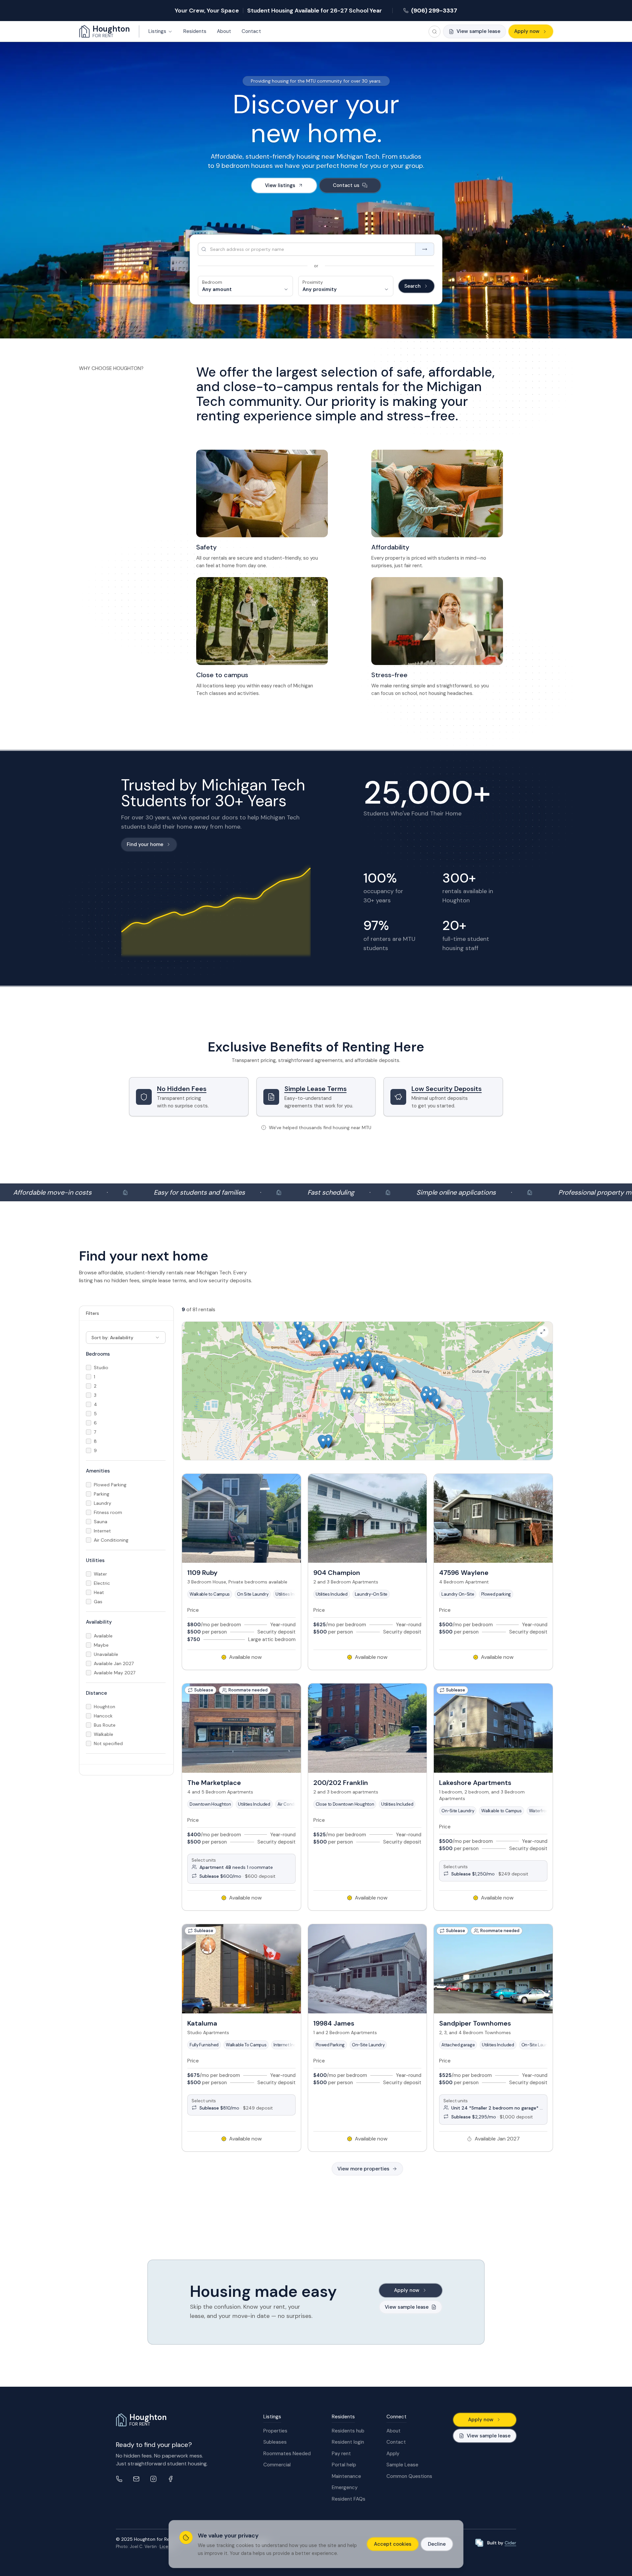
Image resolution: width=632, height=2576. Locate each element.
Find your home (145, 844)
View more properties (363, 2169)
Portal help (344, 2465)
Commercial (277, 2465)
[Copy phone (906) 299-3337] (119, 2479)
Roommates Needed (287, 2454)
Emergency (345, 2487)
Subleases (275, 2442)
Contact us (346, 185)
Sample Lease (402, 2465)
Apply (393, 2454)
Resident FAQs (349, 2499)
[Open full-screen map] (543, 1332)
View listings (280, 185)
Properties (275, 2431)
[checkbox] (89, 1368)
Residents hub (348, 2431)
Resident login (348, 2442)
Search (412, 286)
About (394, 2431)
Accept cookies (393, 2544)
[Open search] (434, 32)
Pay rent (341, 2454)
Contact (396, 2442)
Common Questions (409, 2476)
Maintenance (346, 2476)
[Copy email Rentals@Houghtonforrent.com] (136, 2479)
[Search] (424, 249)
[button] (366, 1382)
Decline (437, 2544)
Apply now (527, 31)
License (168, 2547)
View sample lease (489, 2436)
